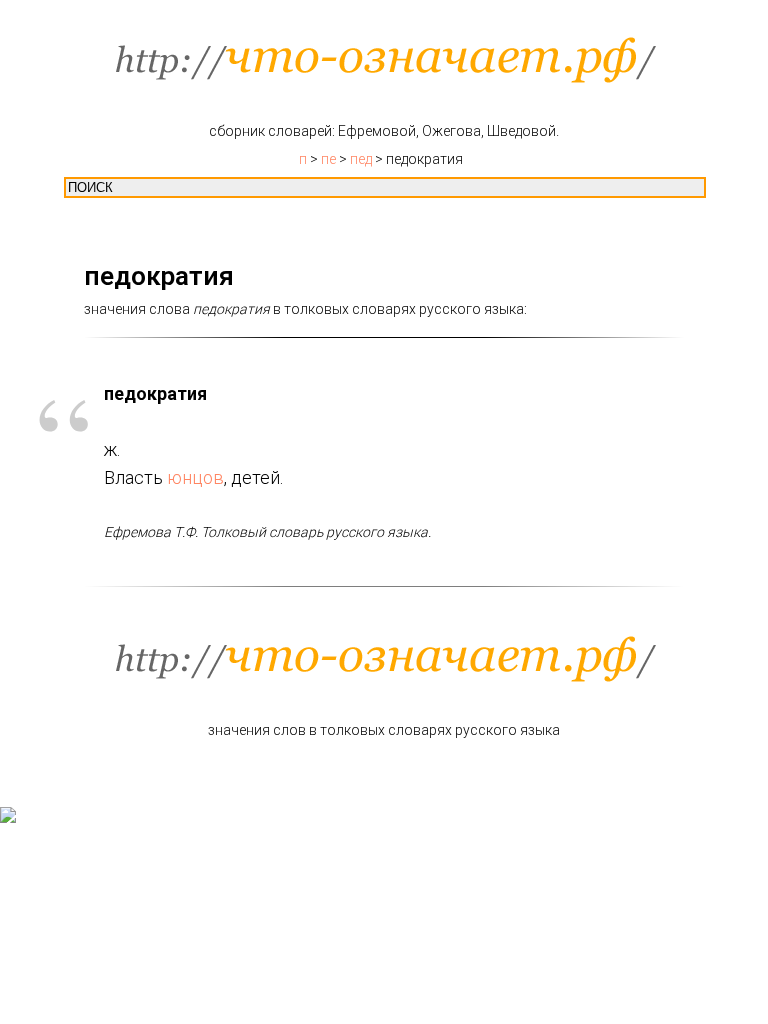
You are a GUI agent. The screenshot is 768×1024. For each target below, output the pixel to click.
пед (361, 159)
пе (328, 159)
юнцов (195, 477)
